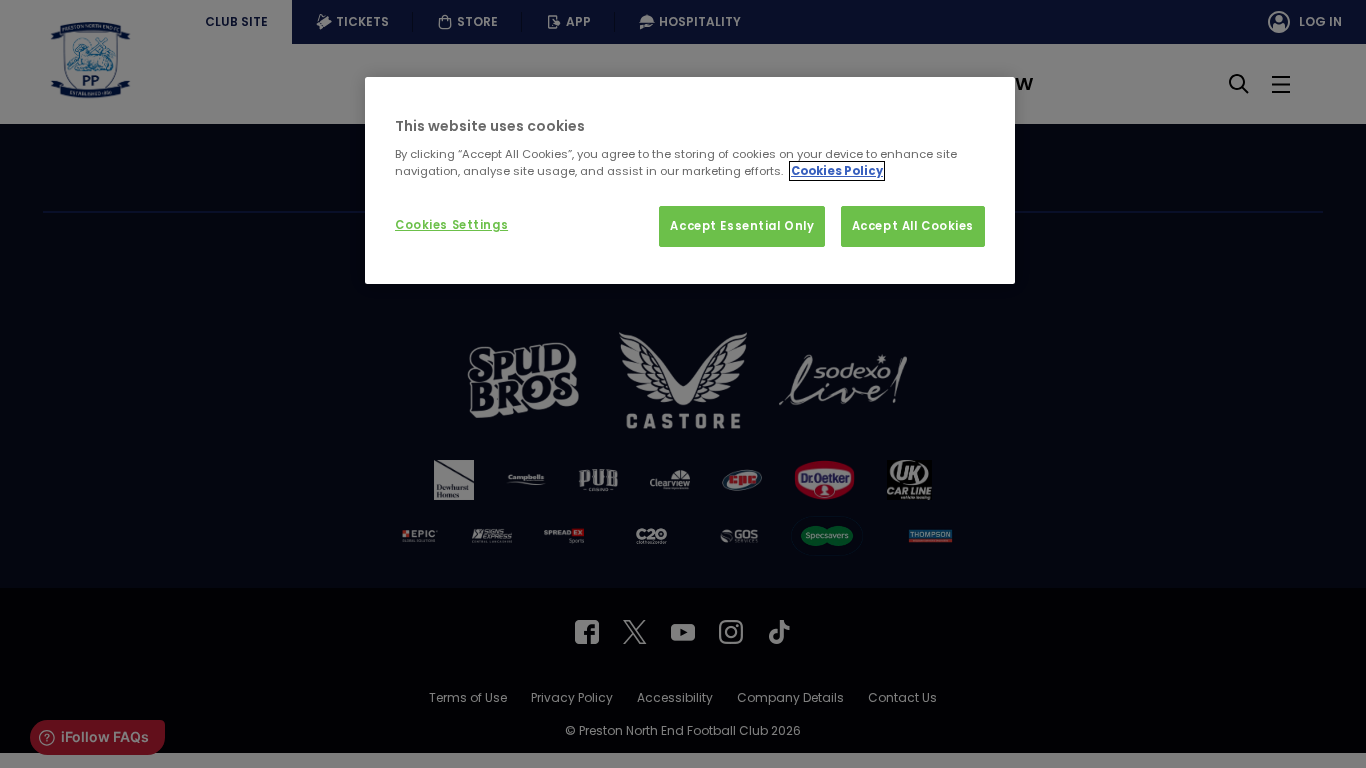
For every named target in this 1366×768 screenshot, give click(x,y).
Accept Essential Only (742, 226)
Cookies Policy (837, 171)
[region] (690, 181)
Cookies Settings (451, 225)
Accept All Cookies (913, 226)
